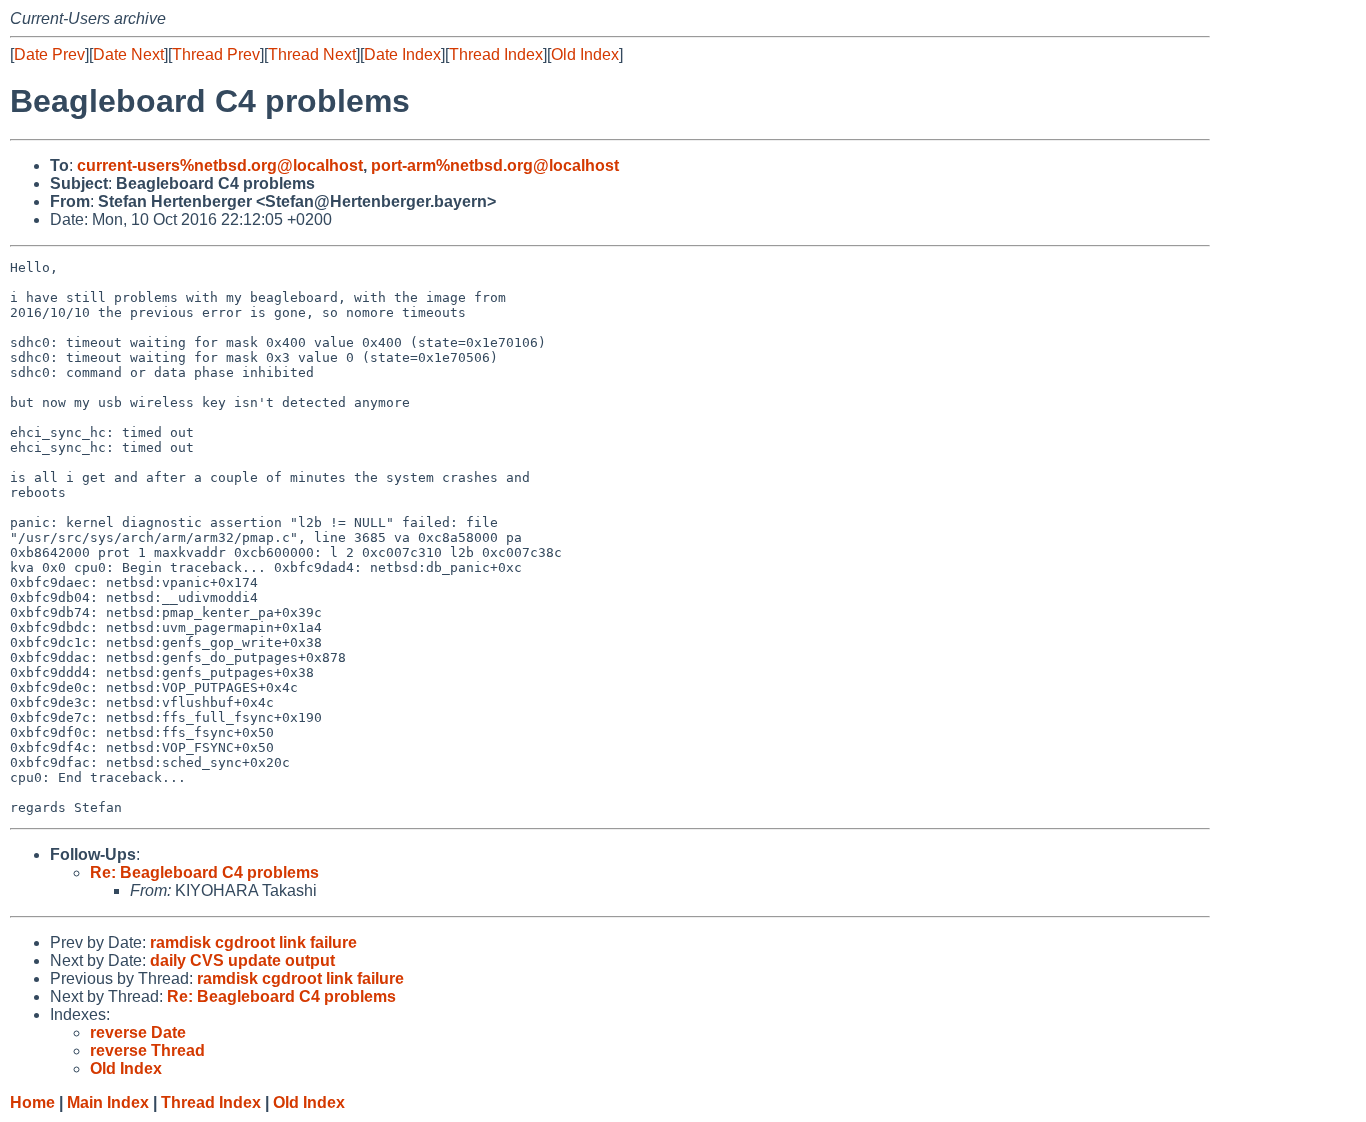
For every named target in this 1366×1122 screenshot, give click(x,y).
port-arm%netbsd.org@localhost (495, 165)
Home (32, 1102)
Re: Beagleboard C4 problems (204, 872)
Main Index (108, 1102)
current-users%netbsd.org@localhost (220, 165)
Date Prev (49, 54)
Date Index (402, 54)
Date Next (128, 54)
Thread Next (312, 54)
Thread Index (496, 54)
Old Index (585, 54)
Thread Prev (216, 54)
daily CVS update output (242, 960)
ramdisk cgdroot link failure (253, 942)
